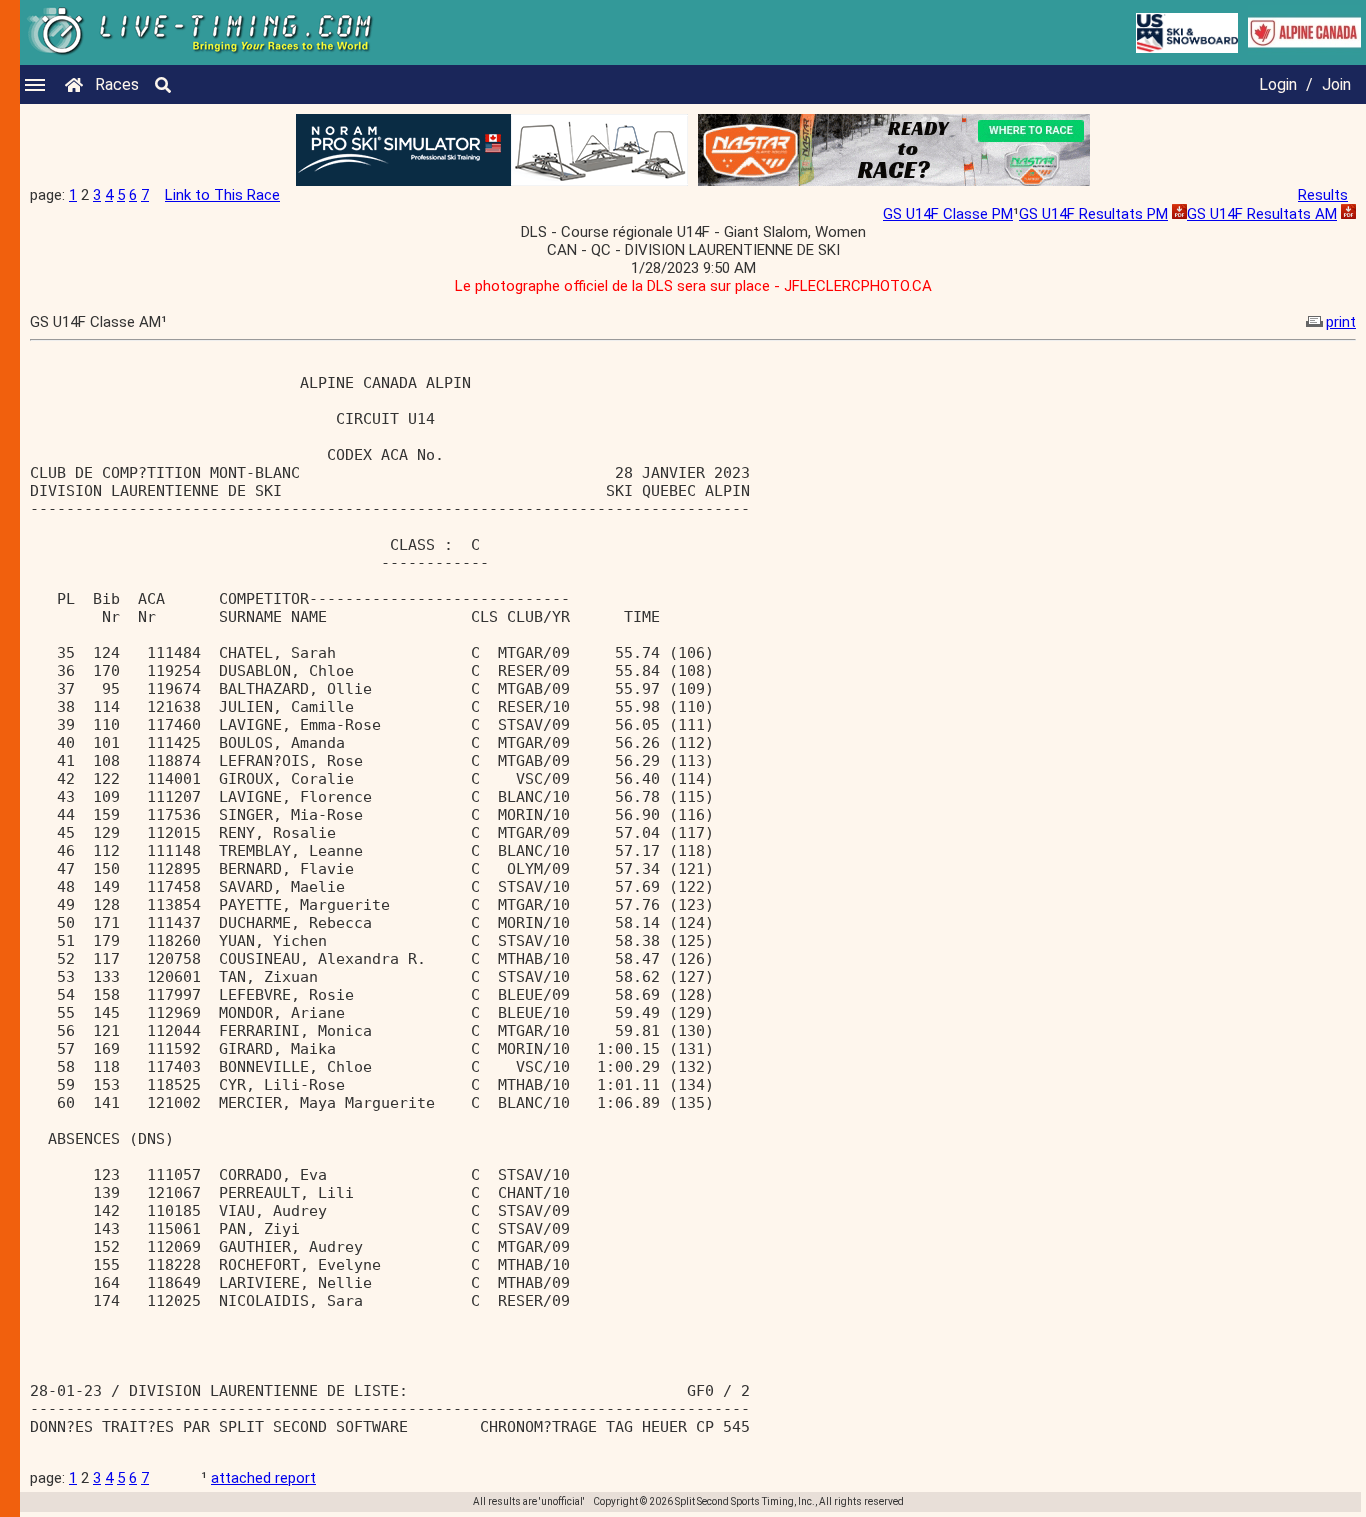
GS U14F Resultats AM (1262, 214)
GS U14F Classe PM (948, 214)
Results (1323, 195)
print (1341, 322)
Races (117, 84)
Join (1336, 84)
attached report (263, 1478)
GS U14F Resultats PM (1093, 214)
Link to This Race (222, 195)
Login (1278, 84)
